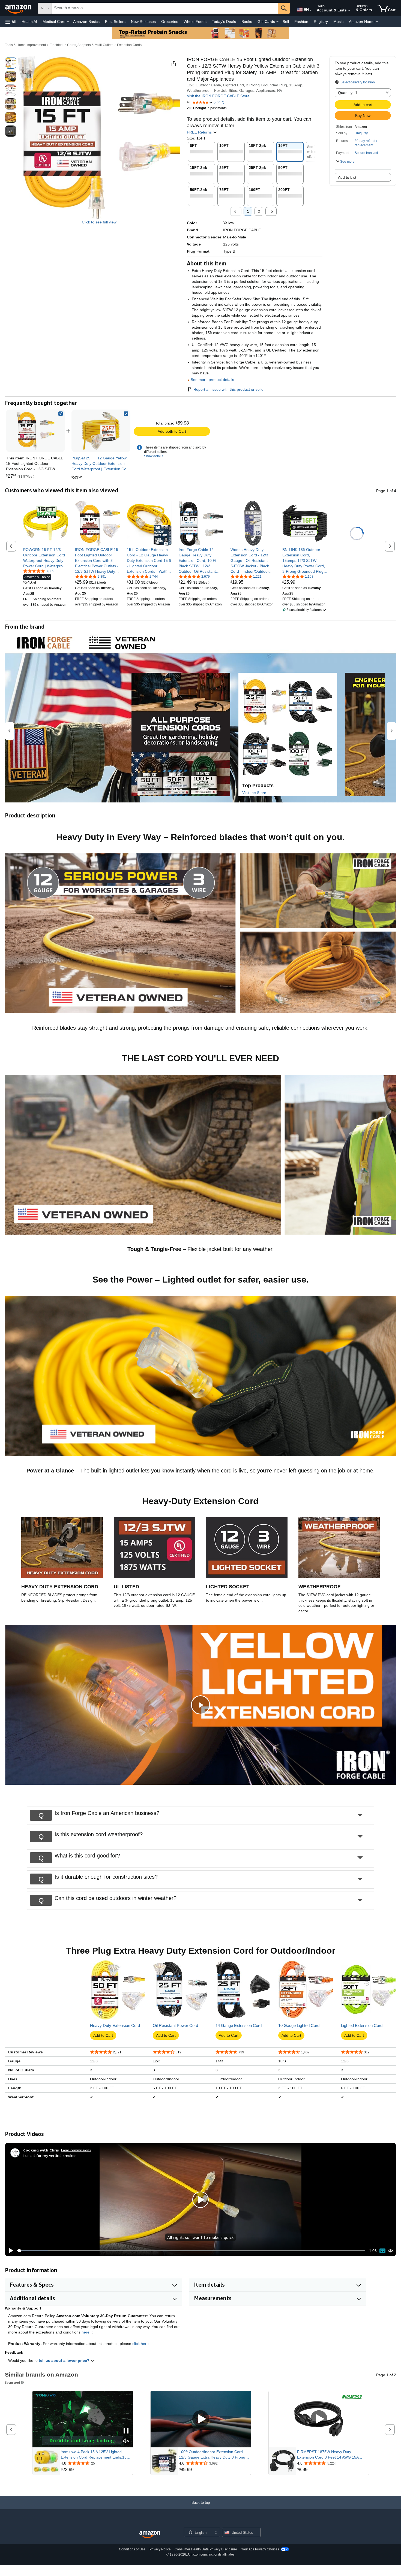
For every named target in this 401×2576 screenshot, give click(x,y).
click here (140, 2344)
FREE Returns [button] (200, 132)
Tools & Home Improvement (25, 45)
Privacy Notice (160, 2549)
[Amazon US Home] (150, 2535)
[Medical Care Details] (68, 22)
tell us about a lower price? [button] (65, 2360)
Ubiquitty (361, 133)
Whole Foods (195, 22)
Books (247, 22)
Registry (321, 22)
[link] (101, 431)
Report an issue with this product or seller (229, 389)
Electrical (56, 45)
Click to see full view (99, 222)
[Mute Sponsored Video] (126, 2441)
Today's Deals (224, 22)
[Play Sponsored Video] (201, 2419)
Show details (154, 456)
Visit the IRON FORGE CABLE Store (218, 96)
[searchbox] (165, 8)
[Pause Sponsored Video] (126, 2431)
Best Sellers (115, 22)
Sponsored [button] (12, 2382)
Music (338, 22)
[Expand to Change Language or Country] (310, 10)
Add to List (347, 177)
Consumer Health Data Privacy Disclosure (206, 2549)
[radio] (11, 63)
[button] (11, 22)
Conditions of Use (132, 2549)
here (86, 2332)
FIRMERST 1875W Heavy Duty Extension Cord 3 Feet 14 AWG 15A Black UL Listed (328, 2455)
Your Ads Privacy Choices (260, 2549)
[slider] (191, 2251)
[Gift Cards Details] (277, 22)
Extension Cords (129, 45)
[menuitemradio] (382, 2251)
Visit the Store (254, 793)
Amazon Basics (86, 22)
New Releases (143, 22)
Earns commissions (76, 2150)
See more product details (212, 380)
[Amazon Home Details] (377, 22)
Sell (286, 22)
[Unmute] (391, 2251)
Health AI (29, 22)
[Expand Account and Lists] (349, 11)
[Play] (10, 2251)
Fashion (301, 22)
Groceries (170, 22)
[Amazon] (19, 8)
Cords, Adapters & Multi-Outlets (90, 45)
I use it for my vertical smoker (50, 2155)
